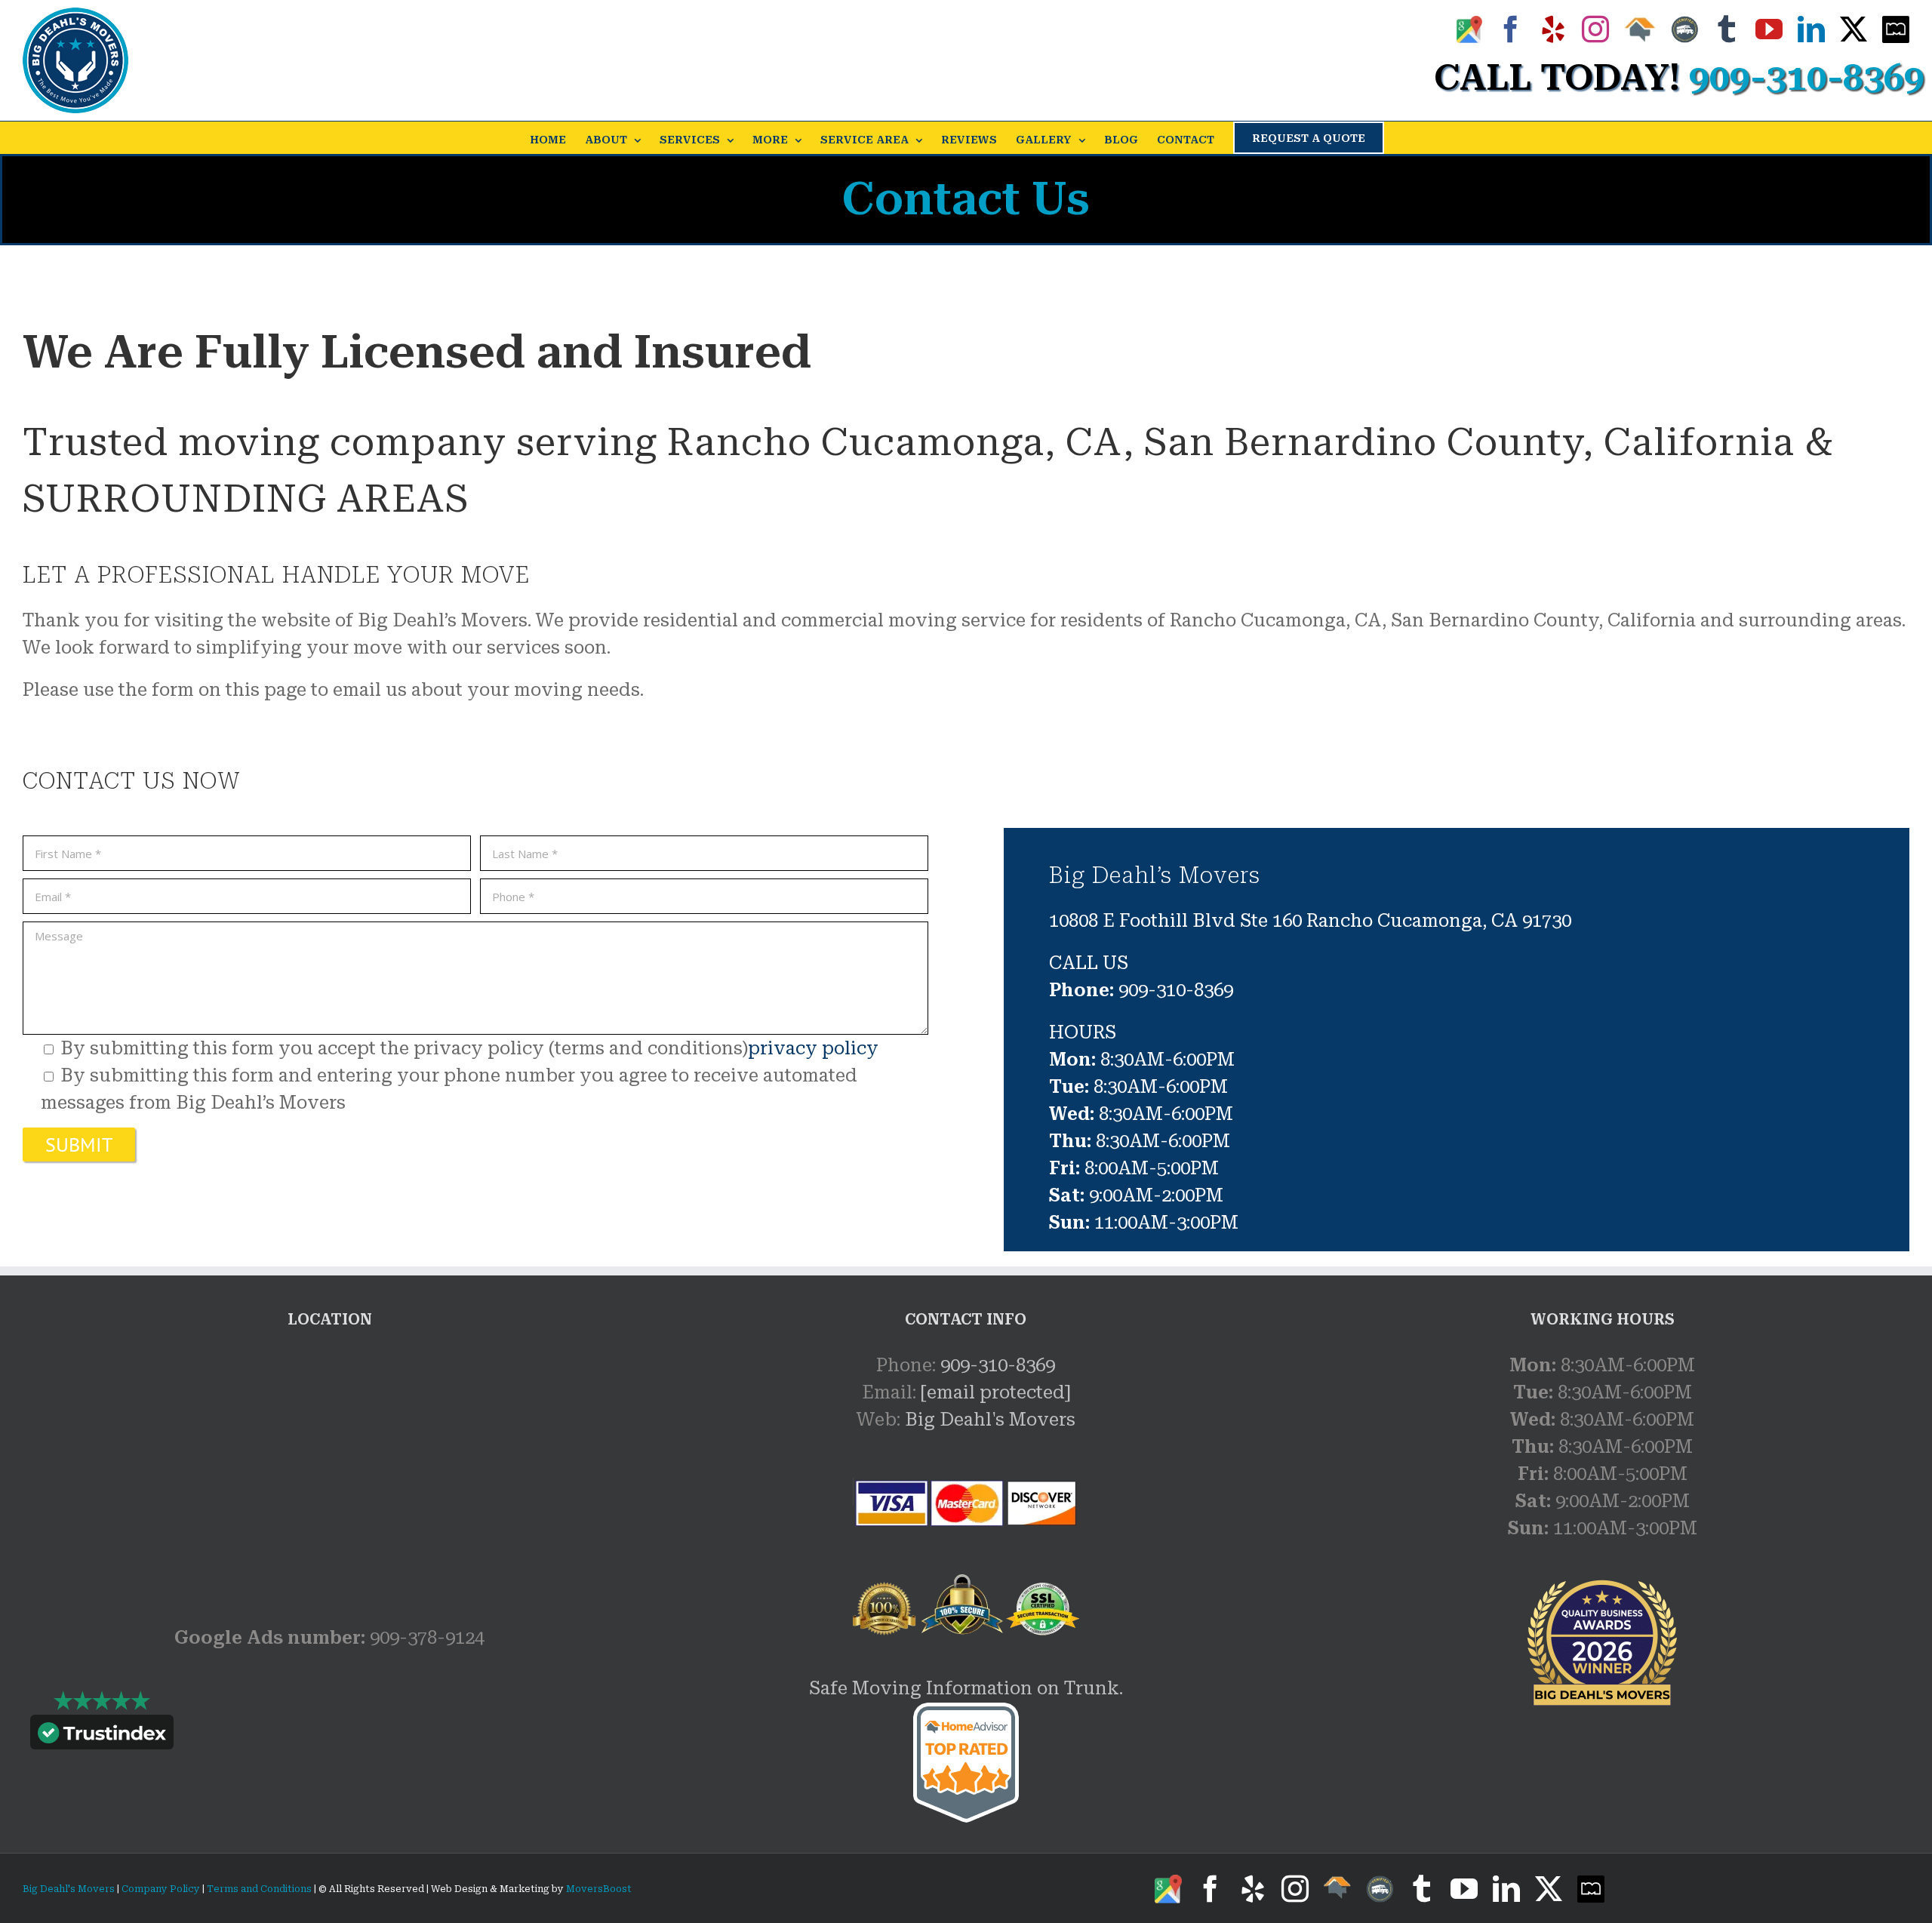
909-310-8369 (998, 1365)
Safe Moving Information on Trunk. (966, 1688)
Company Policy (160, 1889)
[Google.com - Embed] (329, 1465)
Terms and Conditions (259, 1889)
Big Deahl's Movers (990, 1420)
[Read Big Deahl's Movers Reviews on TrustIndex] (102, 1736)
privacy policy (813, 1048)
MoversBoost (599, 1889)
